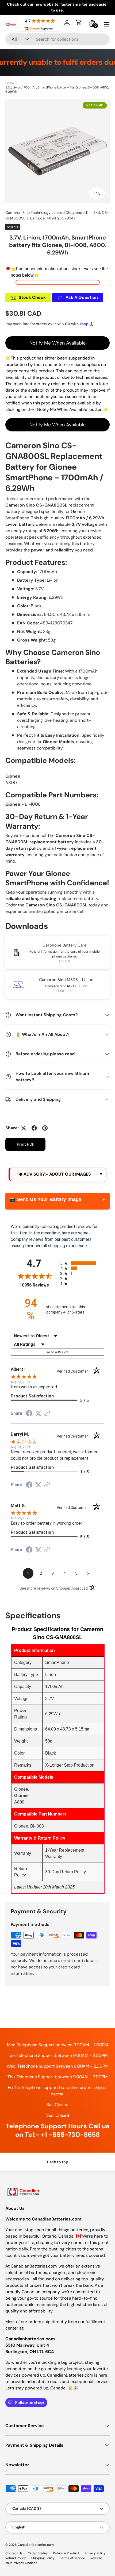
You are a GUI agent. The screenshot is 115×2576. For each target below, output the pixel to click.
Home (10, 83)
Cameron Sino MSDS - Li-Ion (66, 980)
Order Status (38, 2553)
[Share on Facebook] (34, 1128)
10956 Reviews (39, 1285)
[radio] (82, 1263)
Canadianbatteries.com (36, 2545)
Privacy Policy (95, 2553)
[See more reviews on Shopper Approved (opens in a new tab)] (47, 1414)
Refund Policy (16, 2558)
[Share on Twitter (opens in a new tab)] (38, 1413)
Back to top (58, 2162)
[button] (79, 23)
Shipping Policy (43, 2558)
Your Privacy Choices (21, 2563)
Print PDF (26, 1144)
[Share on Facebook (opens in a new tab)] (29, 1414)
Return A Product (66, 2553)
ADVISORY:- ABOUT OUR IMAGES (57, 1174)
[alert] (57, 1174)
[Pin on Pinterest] (45, 1128)
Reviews (96, 2558)
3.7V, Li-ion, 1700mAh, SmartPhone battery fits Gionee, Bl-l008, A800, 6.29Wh (57, 90)
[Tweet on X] (24, 1128)
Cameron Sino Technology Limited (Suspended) (47, 213)
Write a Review (57, 1352)
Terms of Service (72, 2558)
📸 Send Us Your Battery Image (45, 1199)
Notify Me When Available (57, 343)
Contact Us (14, 2553)
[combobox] (57, 39)
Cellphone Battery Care (65, 945)
